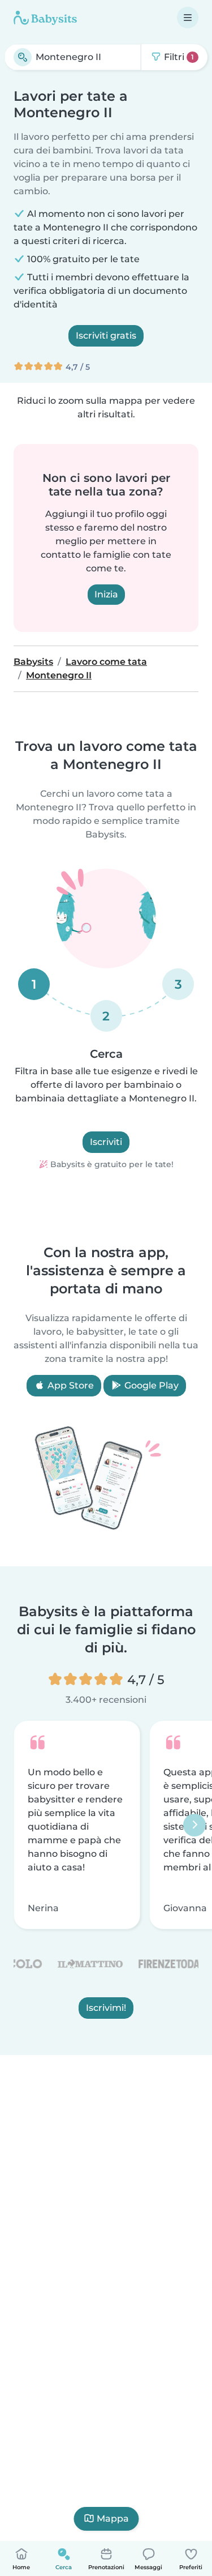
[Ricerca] (23, 57)
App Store (70, 1385)
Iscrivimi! (106, 2008)
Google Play (150, 1385)
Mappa (113, 2519)
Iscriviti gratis (106, 336)
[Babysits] (45, 18)
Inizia (106, 594)
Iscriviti (106, 1142)
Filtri (178, 57)
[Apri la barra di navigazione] (188, 18)
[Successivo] (194, 1825)
